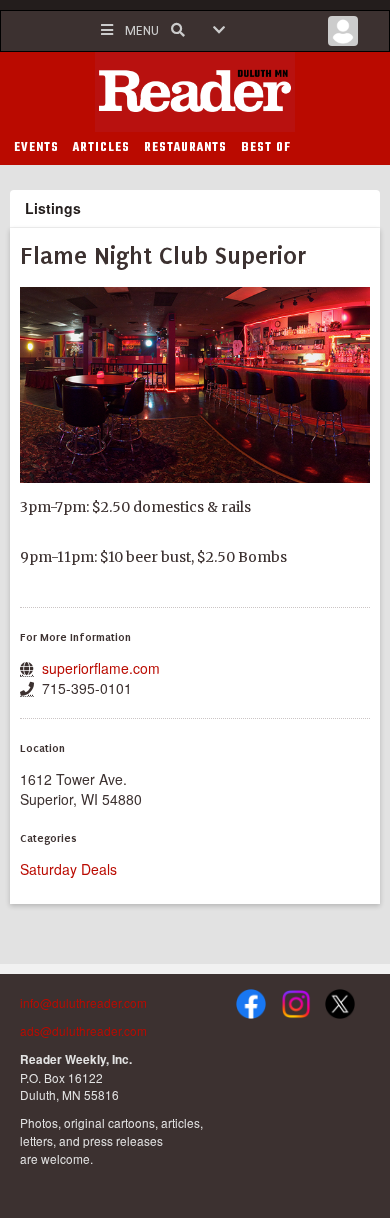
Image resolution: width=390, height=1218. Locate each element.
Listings (53, 208)
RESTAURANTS (185, 148)
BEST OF (266, 148)
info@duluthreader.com (83, 1002)
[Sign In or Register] (343, 36)
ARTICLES (101, 148)
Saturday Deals (68, 869)
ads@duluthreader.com (83, 1030)
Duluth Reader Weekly (195, 92)
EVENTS (36, 148)
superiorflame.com (101, 668)
